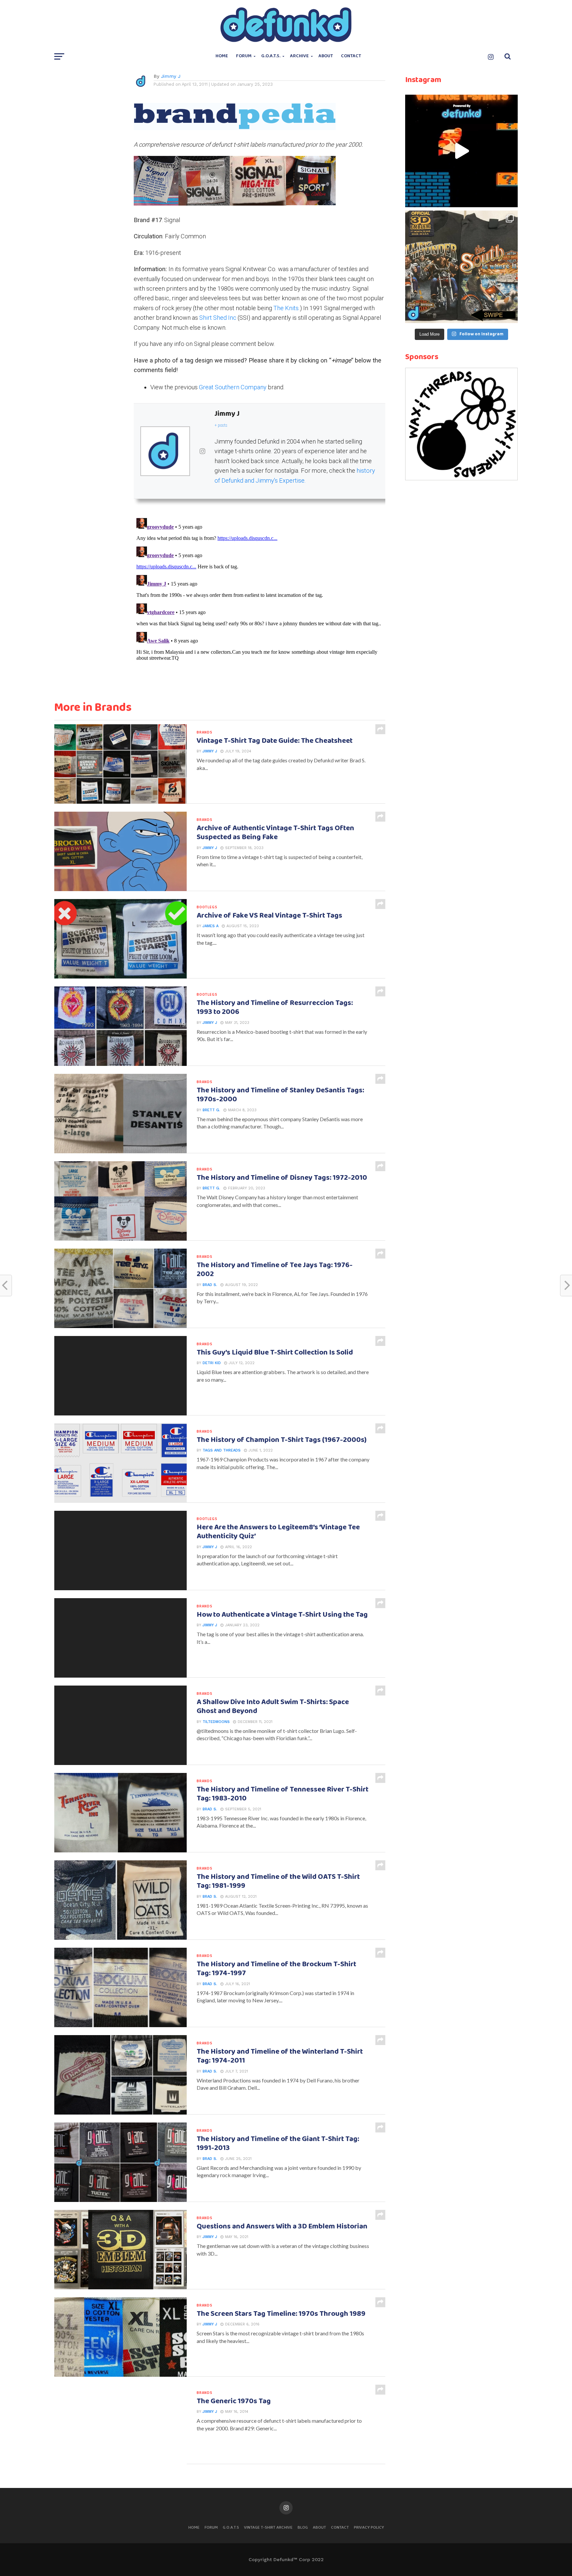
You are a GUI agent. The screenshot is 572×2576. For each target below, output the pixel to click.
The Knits (286, 308)
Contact (351, 56)
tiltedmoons (216, 1722)
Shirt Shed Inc (218, 318)
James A (211, 926)
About (326, 56)
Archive (299, 56)
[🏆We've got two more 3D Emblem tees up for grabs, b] (461, 267)
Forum (244, 56)
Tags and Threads (222, 1450)
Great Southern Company (233, 387)
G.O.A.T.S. (271, 56)
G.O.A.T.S (231, 2528)
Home (222, 56)
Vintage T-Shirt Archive (268, 2528)
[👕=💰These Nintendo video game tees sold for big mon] (461, 151)
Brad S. (210, 1285)
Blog (303, 2528)
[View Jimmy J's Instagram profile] (202, 451)
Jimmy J (171, 76)
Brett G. (211, 1110)
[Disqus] (260, 598)
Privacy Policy (369, 2528)
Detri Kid (212, 1363)
